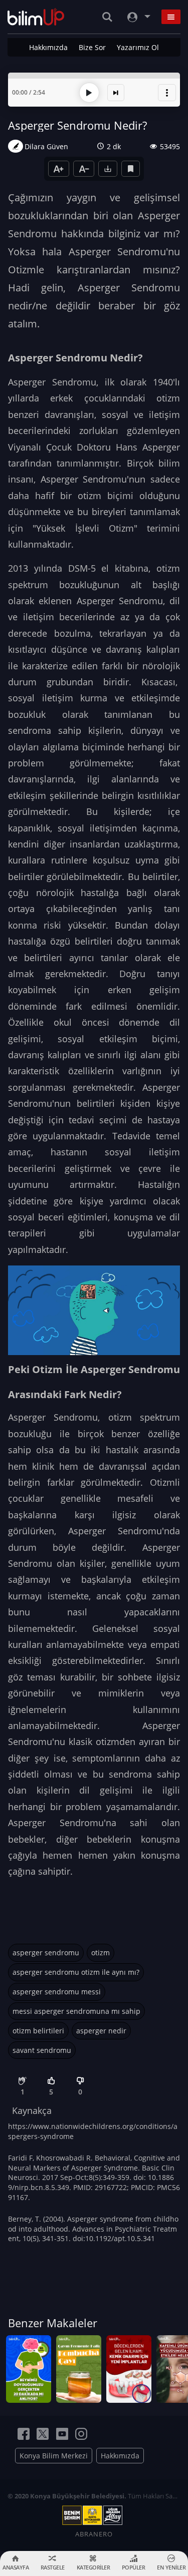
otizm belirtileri (38, 2031)
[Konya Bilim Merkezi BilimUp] (36, 17)
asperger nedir (101, 2031)
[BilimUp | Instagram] (81, 2434)
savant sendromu (42, 2050)
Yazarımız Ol (138, 47)
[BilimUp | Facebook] (24, 2434)
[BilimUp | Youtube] (62, 2434)
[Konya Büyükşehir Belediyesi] (94, 2515)
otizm (101, 1953)
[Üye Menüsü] (138, 17)
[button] (167, 93)
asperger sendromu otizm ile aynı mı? (76, 1972)
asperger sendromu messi (57, 1992)
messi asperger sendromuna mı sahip (76, 2011)
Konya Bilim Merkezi (54, 2456)
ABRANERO (94, 2534)
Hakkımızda (48, 47)
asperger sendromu (46, 1953)
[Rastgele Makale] (116, 93)
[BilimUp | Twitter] (43, 2434)
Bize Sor (92, 47)
